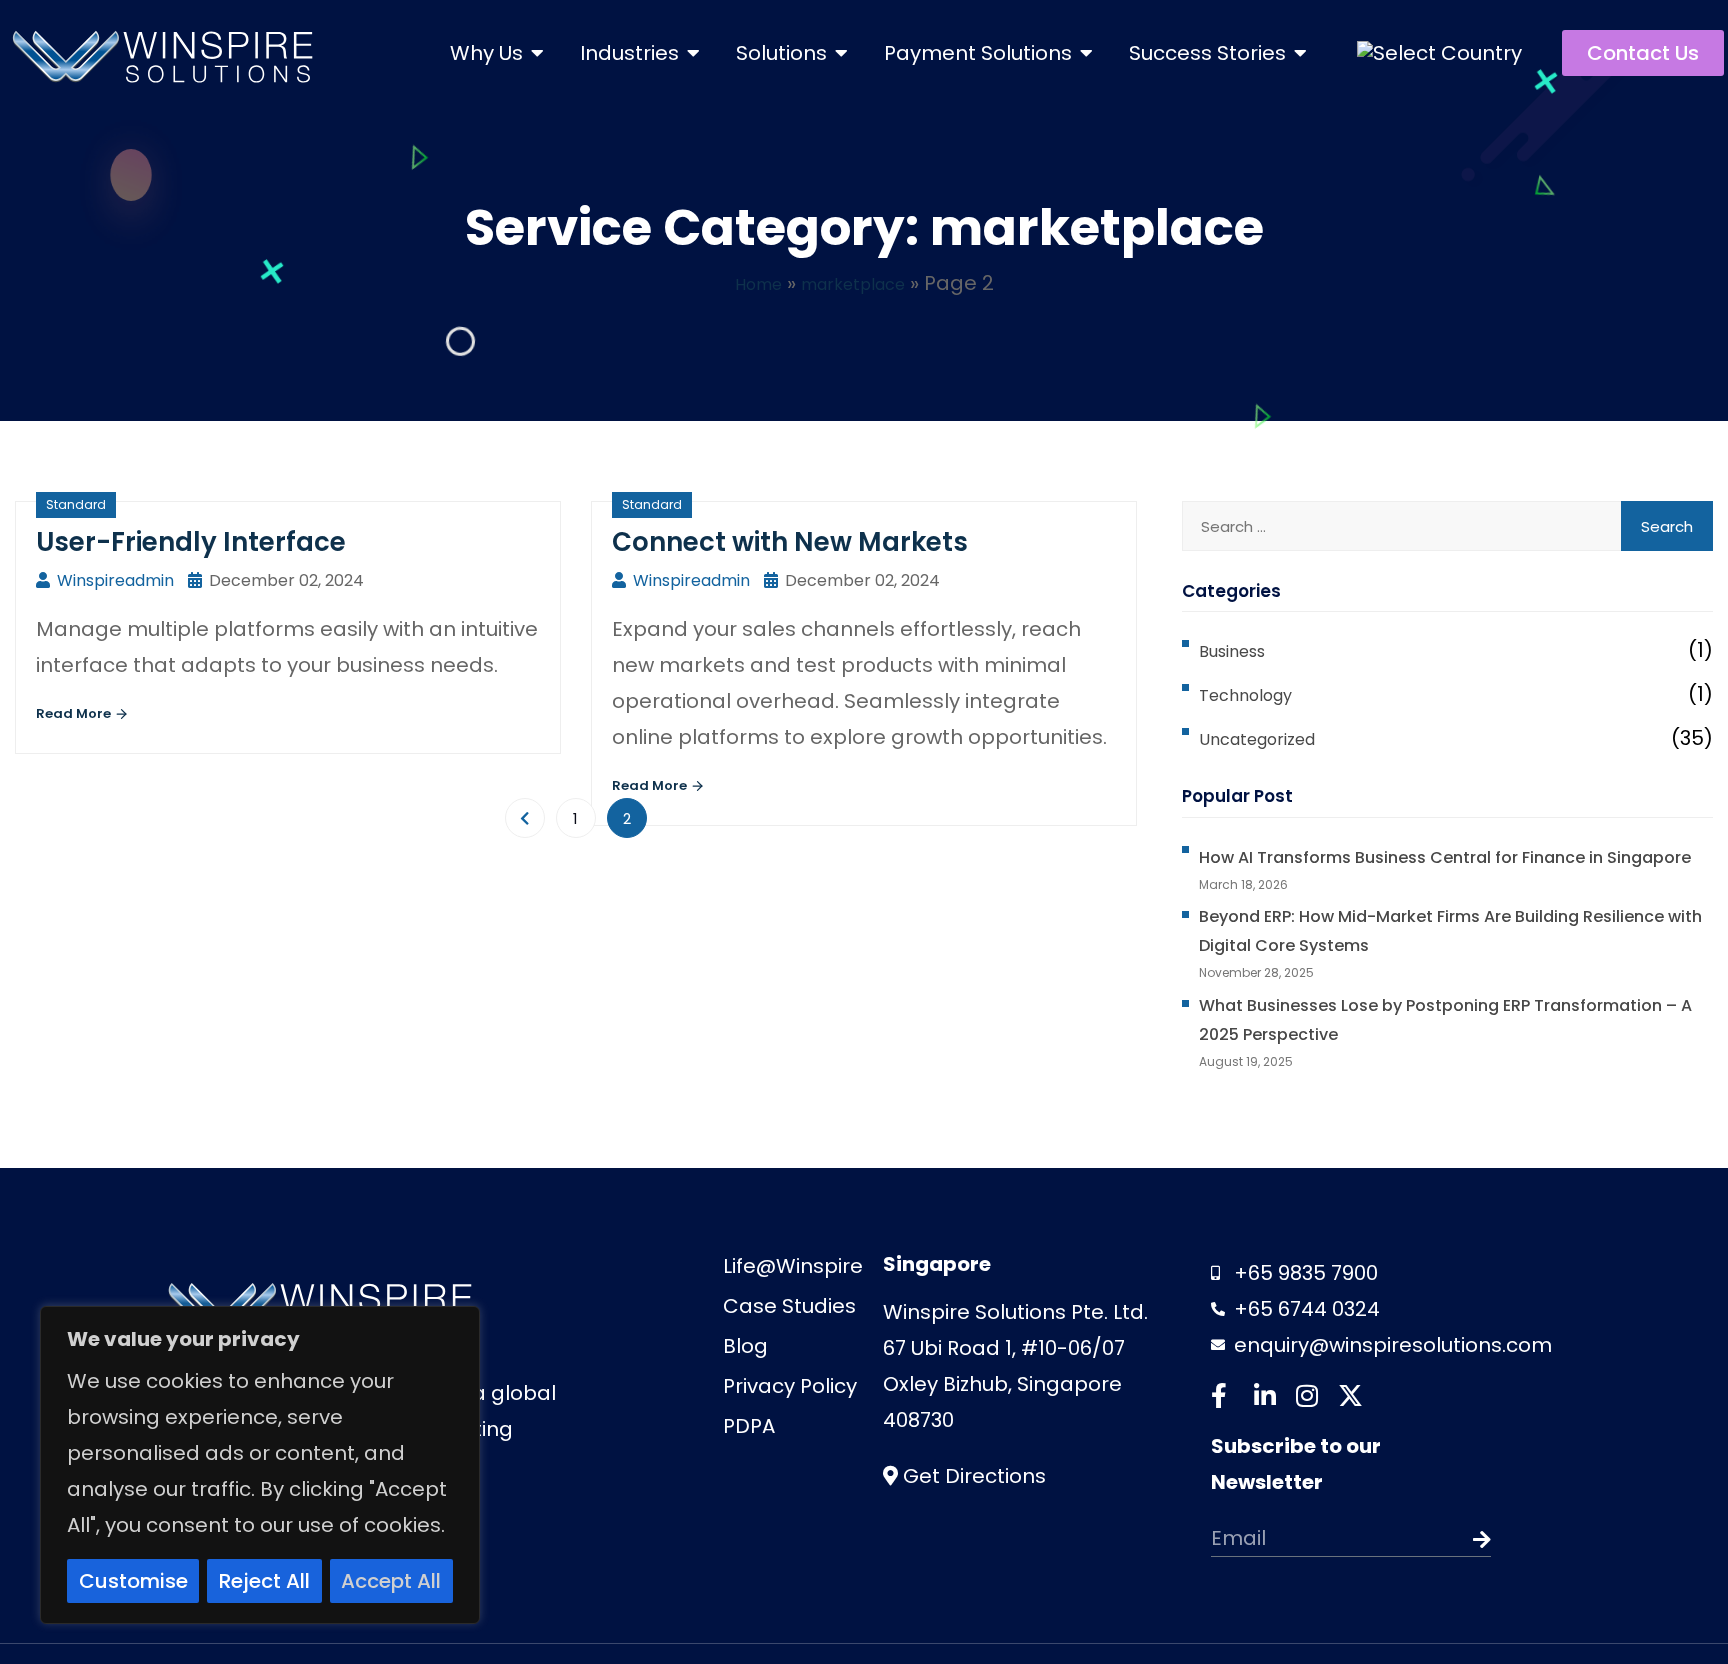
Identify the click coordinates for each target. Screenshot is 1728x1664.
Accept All (391, 1581)
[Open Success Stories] (1301, 53)
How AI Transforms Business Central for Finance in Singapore (1446, 874)
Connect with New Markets (815, 542)
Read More (75, 726)
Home (743, 283)
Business (1243, 650)
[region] (260, 1465)
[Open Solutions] (842, 53)
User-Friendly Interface (211, 542)
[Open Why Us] (538, 53)
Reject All (264, 1581)
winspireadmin (138, 585)
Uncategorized (1273, 738)
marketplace (859, 283)
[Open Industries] (694, 53)
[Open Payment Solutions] (1087, 53)
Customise (133, 1581)
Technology (1258, 694)
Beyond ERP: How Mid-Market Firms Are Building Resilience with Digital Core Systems (1435, 975)
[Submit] (1463, 1602)
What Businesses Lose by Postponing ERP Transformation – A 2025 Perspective (1402, 1077)
